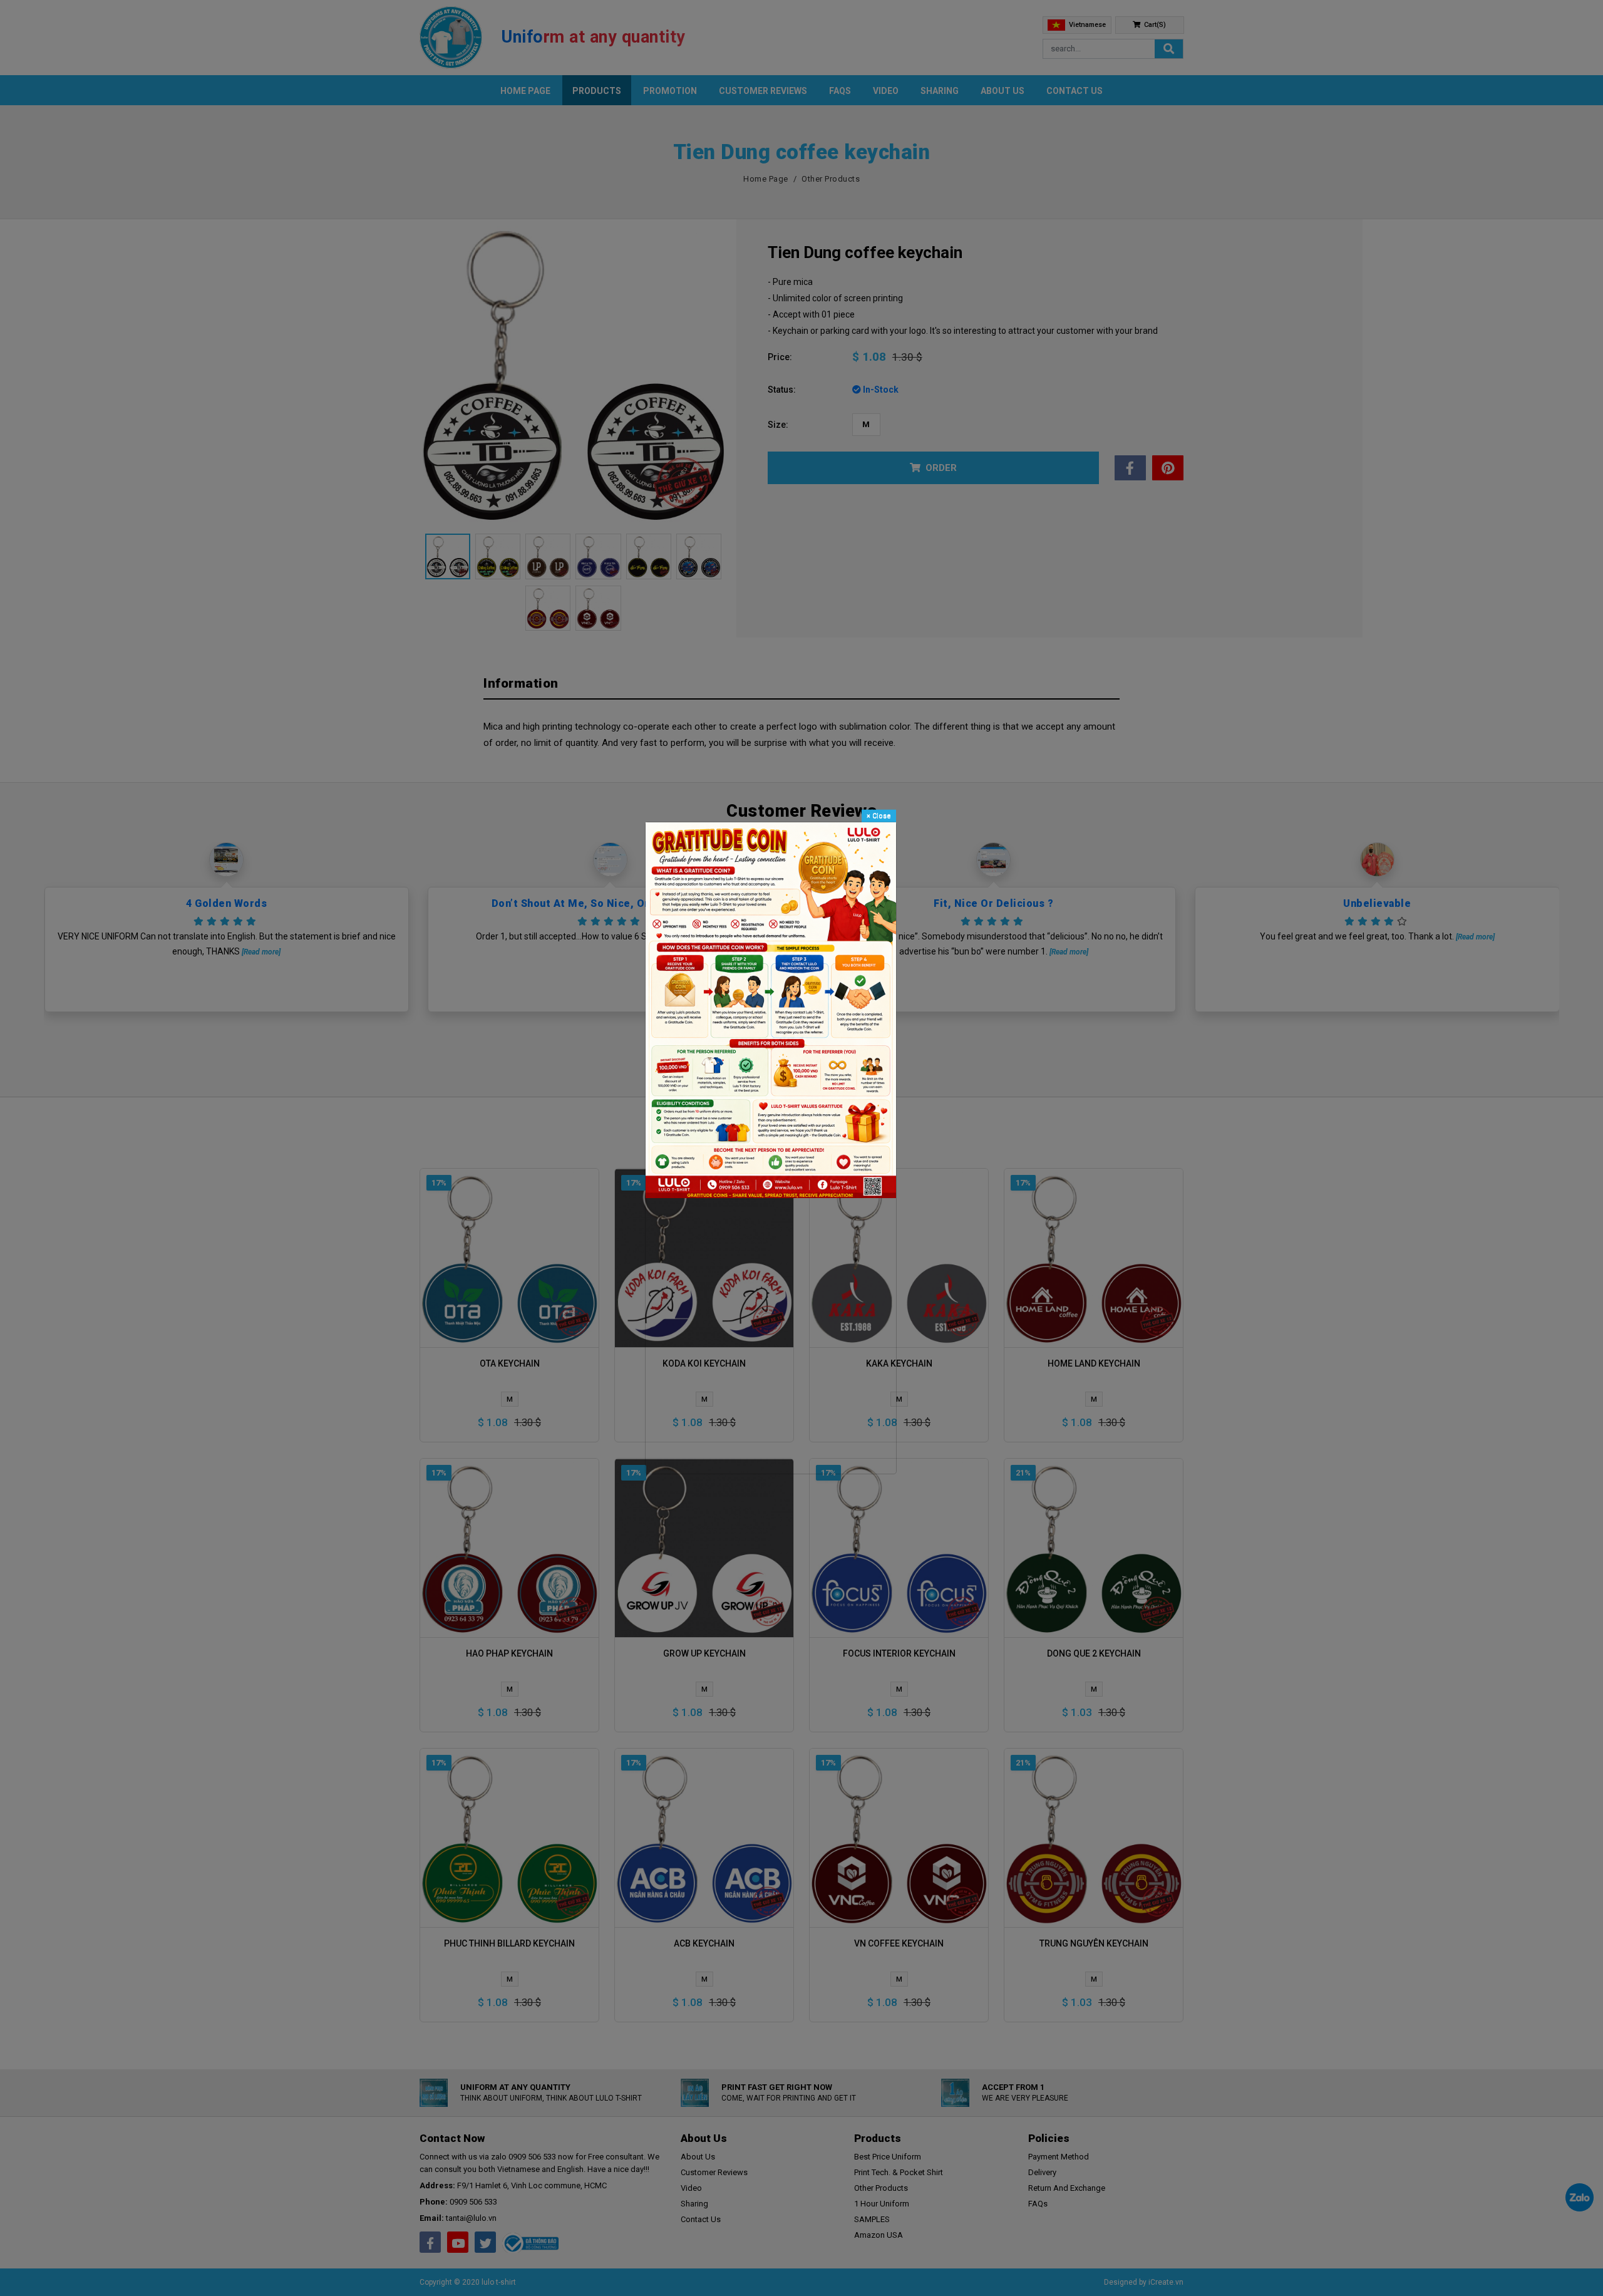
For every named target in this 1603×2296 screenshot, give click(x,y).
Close (879, 816)
